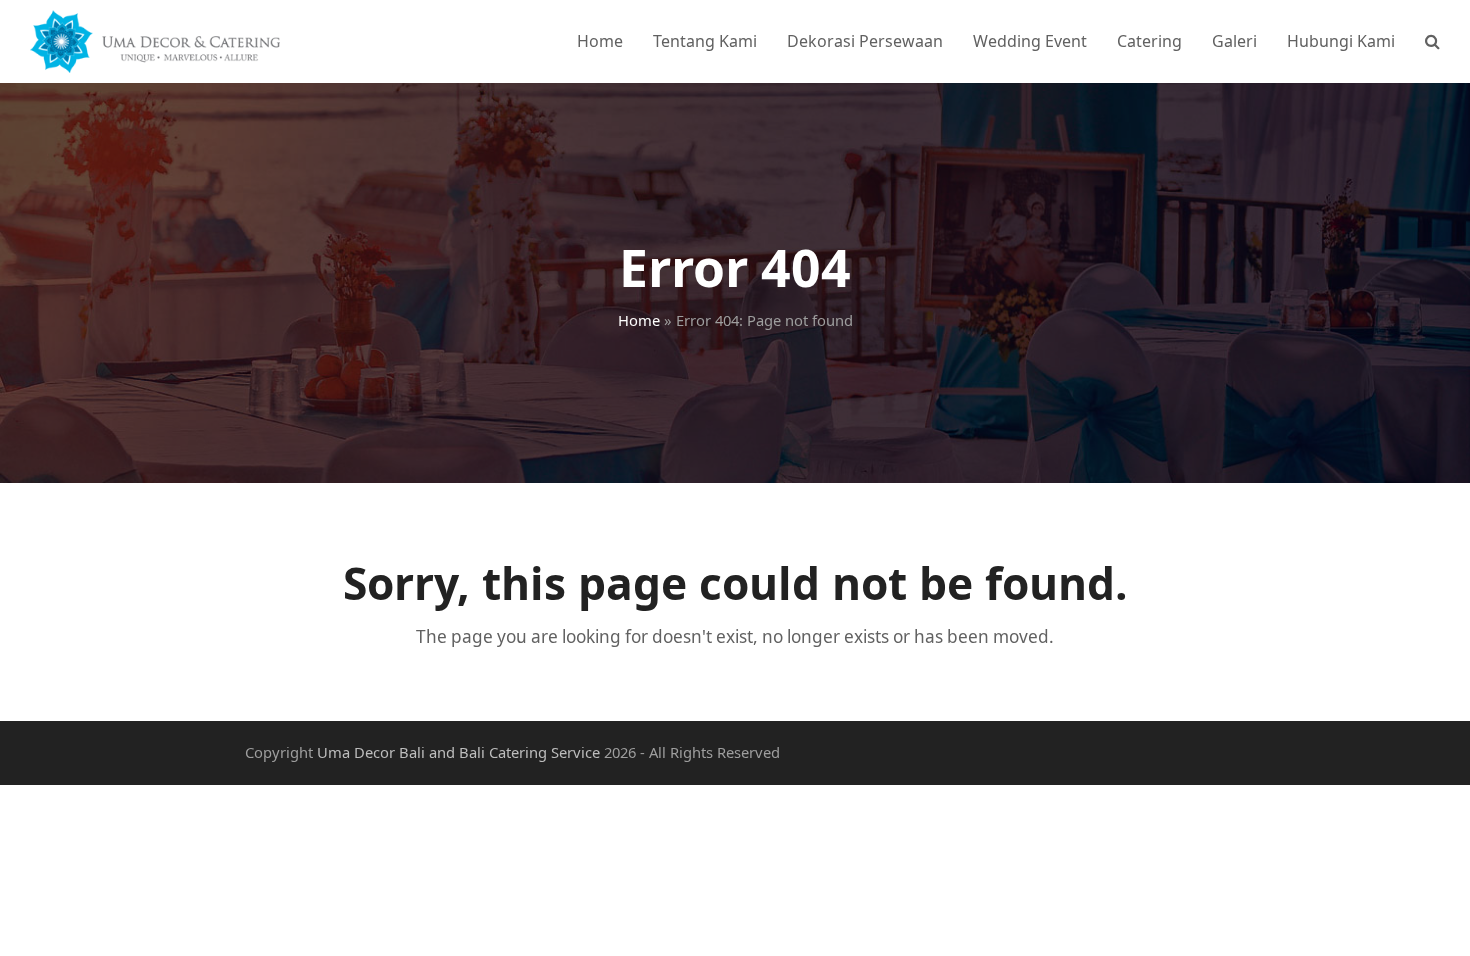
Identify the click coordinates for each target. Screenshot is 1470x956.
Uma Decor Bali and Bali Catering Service (458, 752)
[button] (1432, 41)
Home (639, 320)
